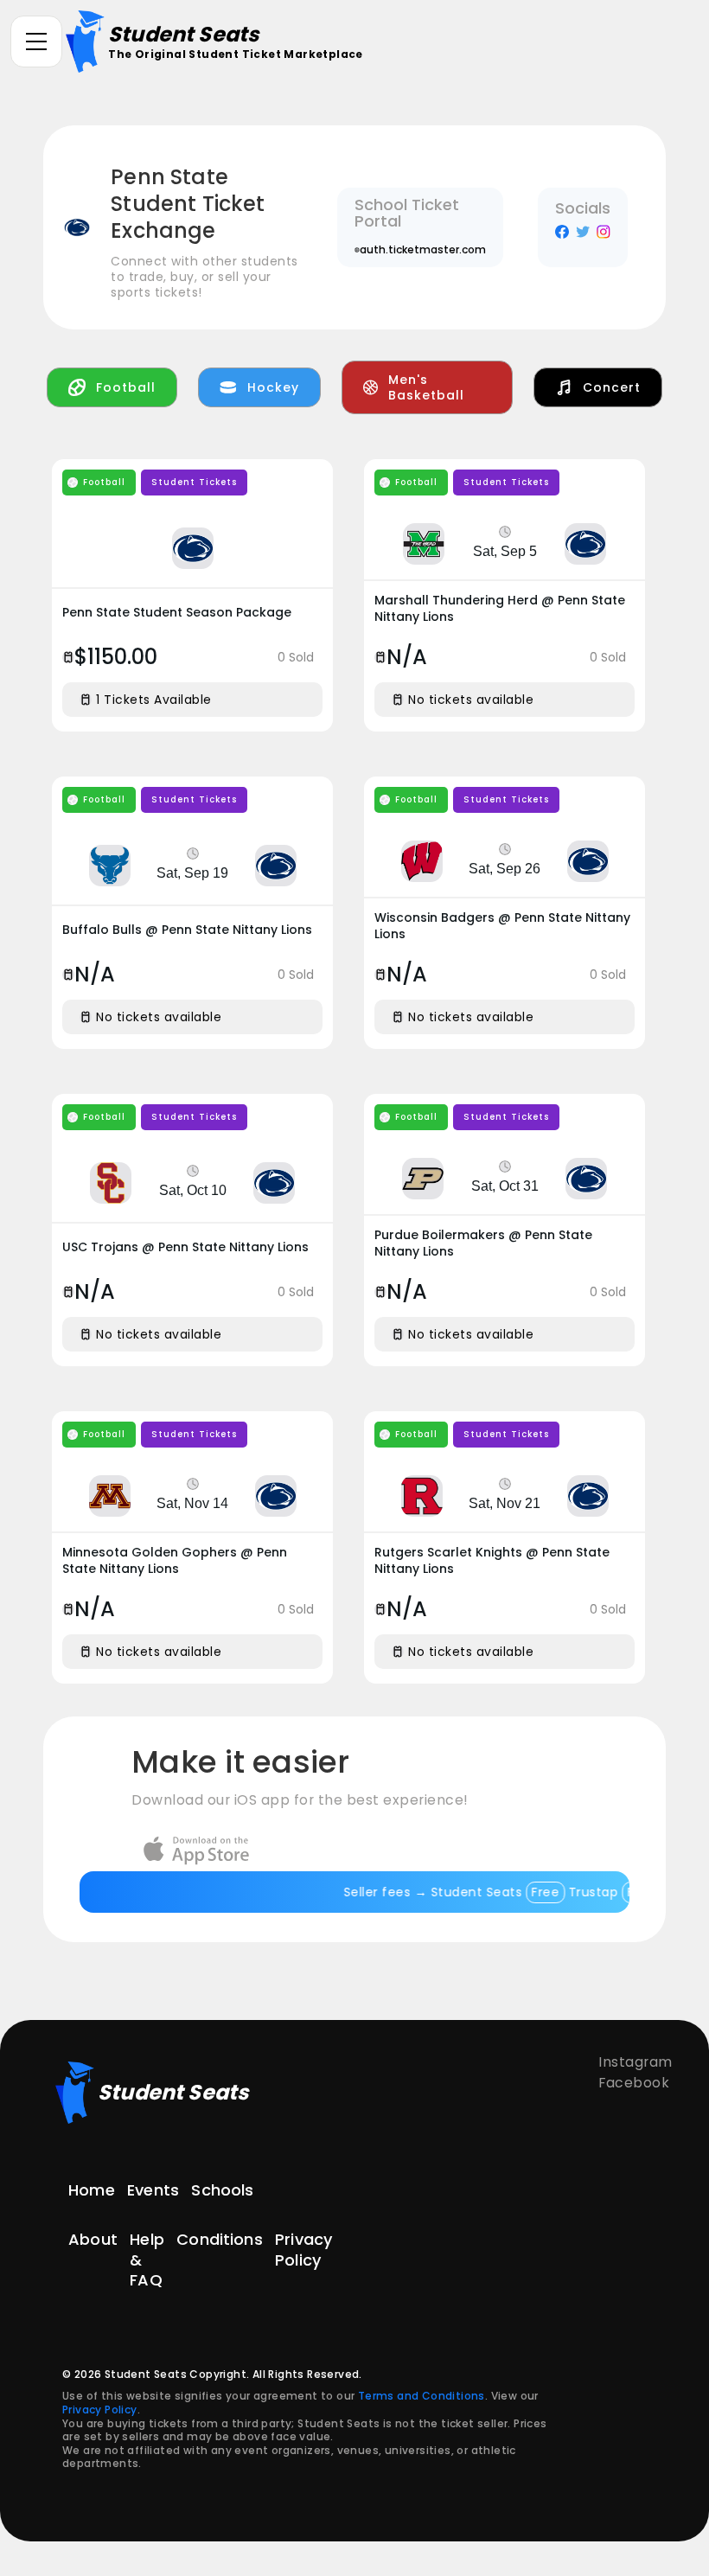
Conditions (220, 2240)
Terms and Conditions (422, 2396)
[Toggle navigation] (36, 42)
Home (92, 2190)
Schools (222, 2190)
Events (153, 2190)
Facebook (634, 2083)
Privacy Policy (303, 2250)
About (93, 2240)
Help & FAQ (147, 2260)
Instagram (636, 2062)
